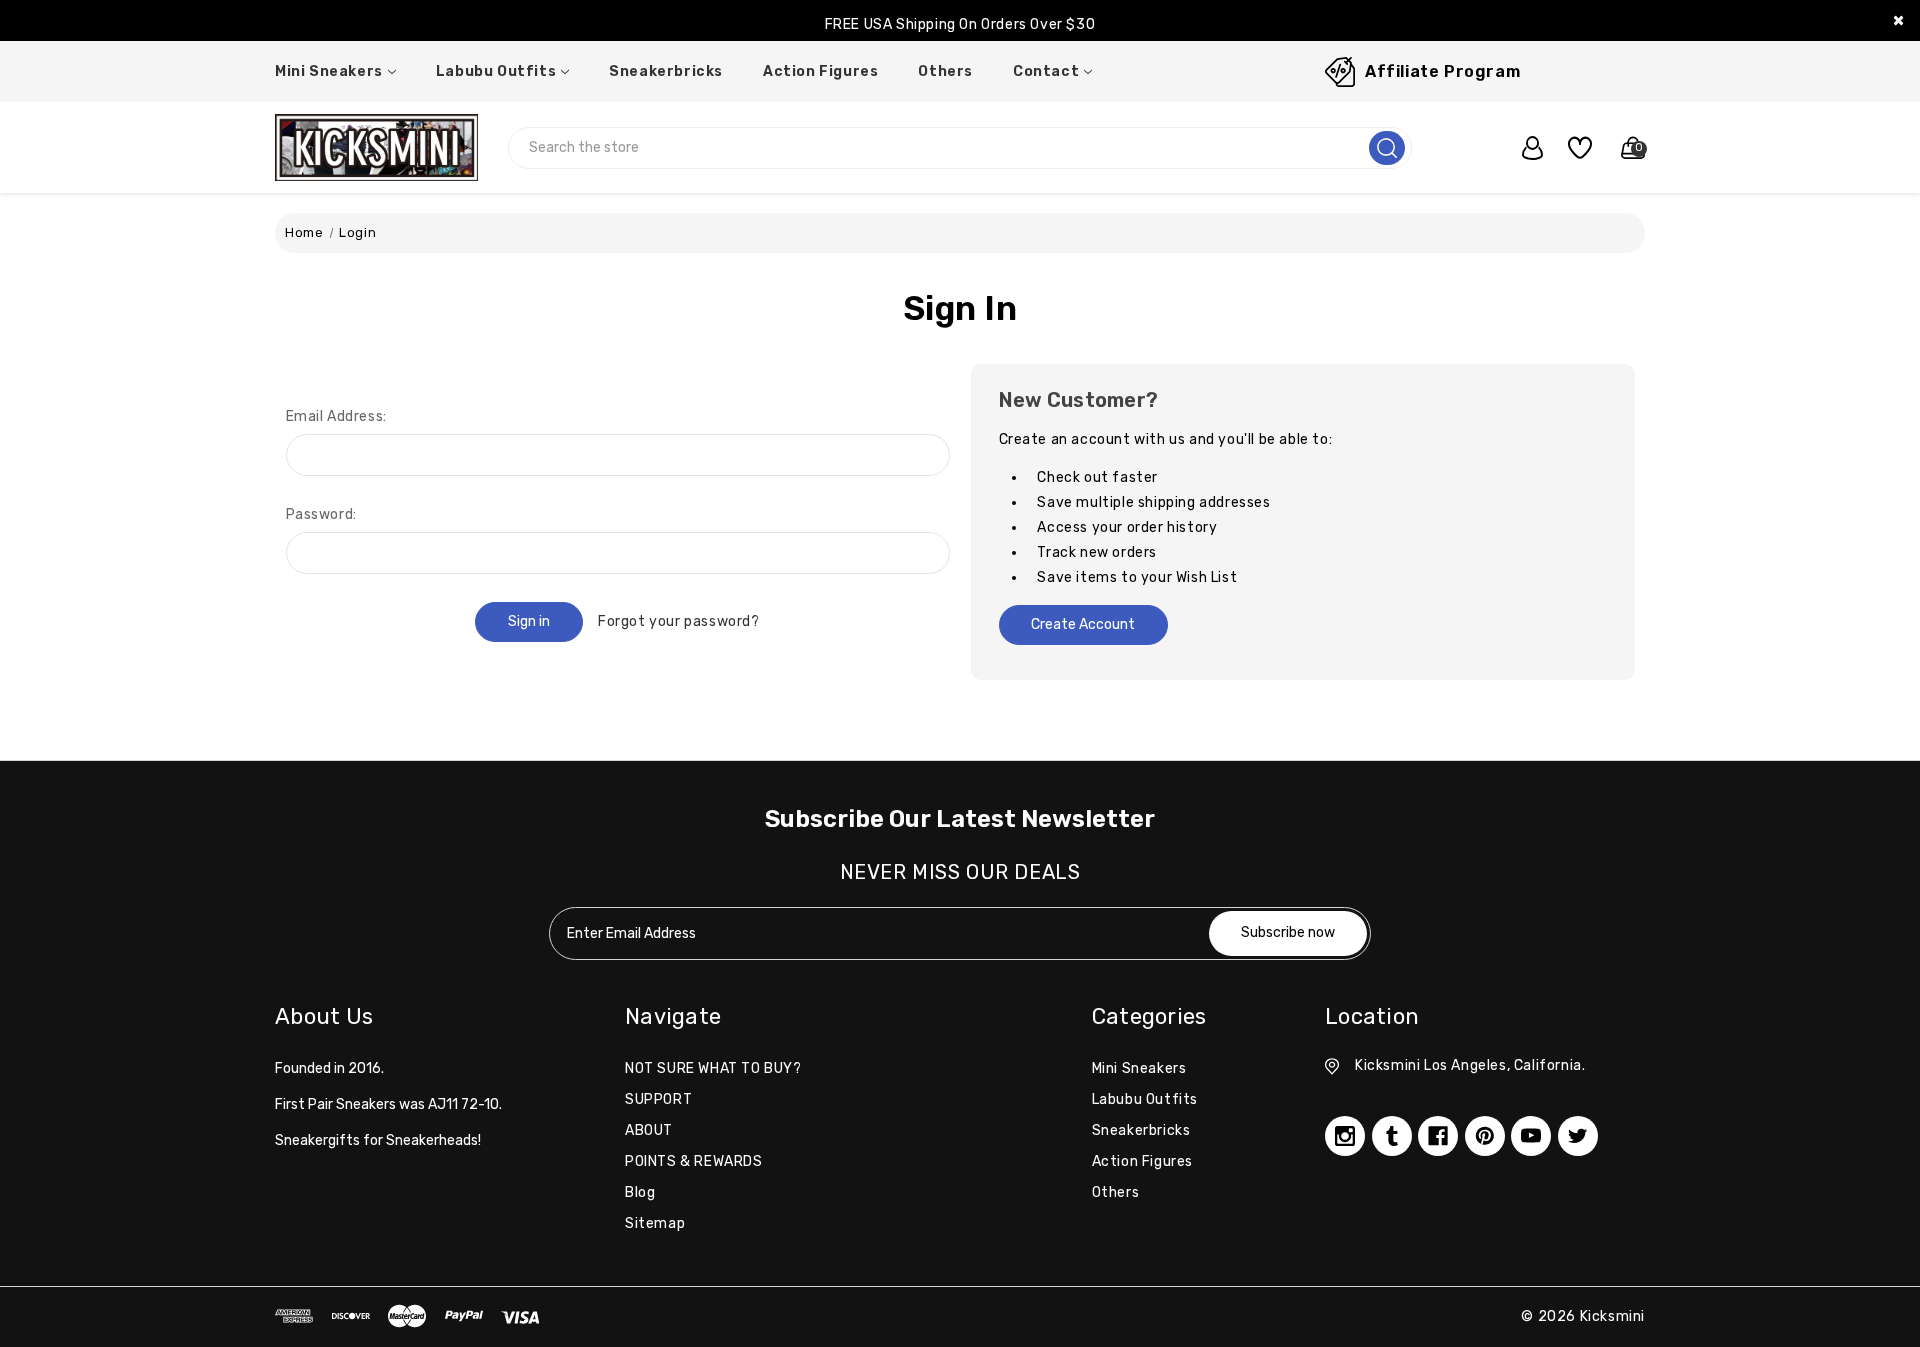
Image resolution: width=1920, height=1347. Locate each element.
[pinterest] (1485, 1136)
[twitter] (1578, 1136)
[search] (1387, 148)
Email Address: (336, 416)
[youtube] (1531, 1136)
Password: (321, 514)
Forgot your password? (679, 621)
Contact (1046, 71)
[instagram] (1345, 1136)
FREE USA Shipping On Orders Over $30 (960, 24)
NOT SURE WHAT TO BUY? (713, 1068)
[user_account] (1522, 148)
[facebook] (1438, 1136)
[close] (1898, 20)
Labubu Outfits (496, 71)
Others (945, 71)
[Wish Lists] (1572, 148)
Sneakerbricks (666, 71)
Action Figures (820, 71)
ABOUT (649, 1130)
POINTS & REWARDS (694, 1161)
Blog (640, 1192)
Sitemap (655, 1223)
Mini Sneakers (329, 71)
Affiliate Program (1442, 71)
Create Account (1083, 624)
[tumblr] (1392, 1136)
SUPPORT (658, 1099)
